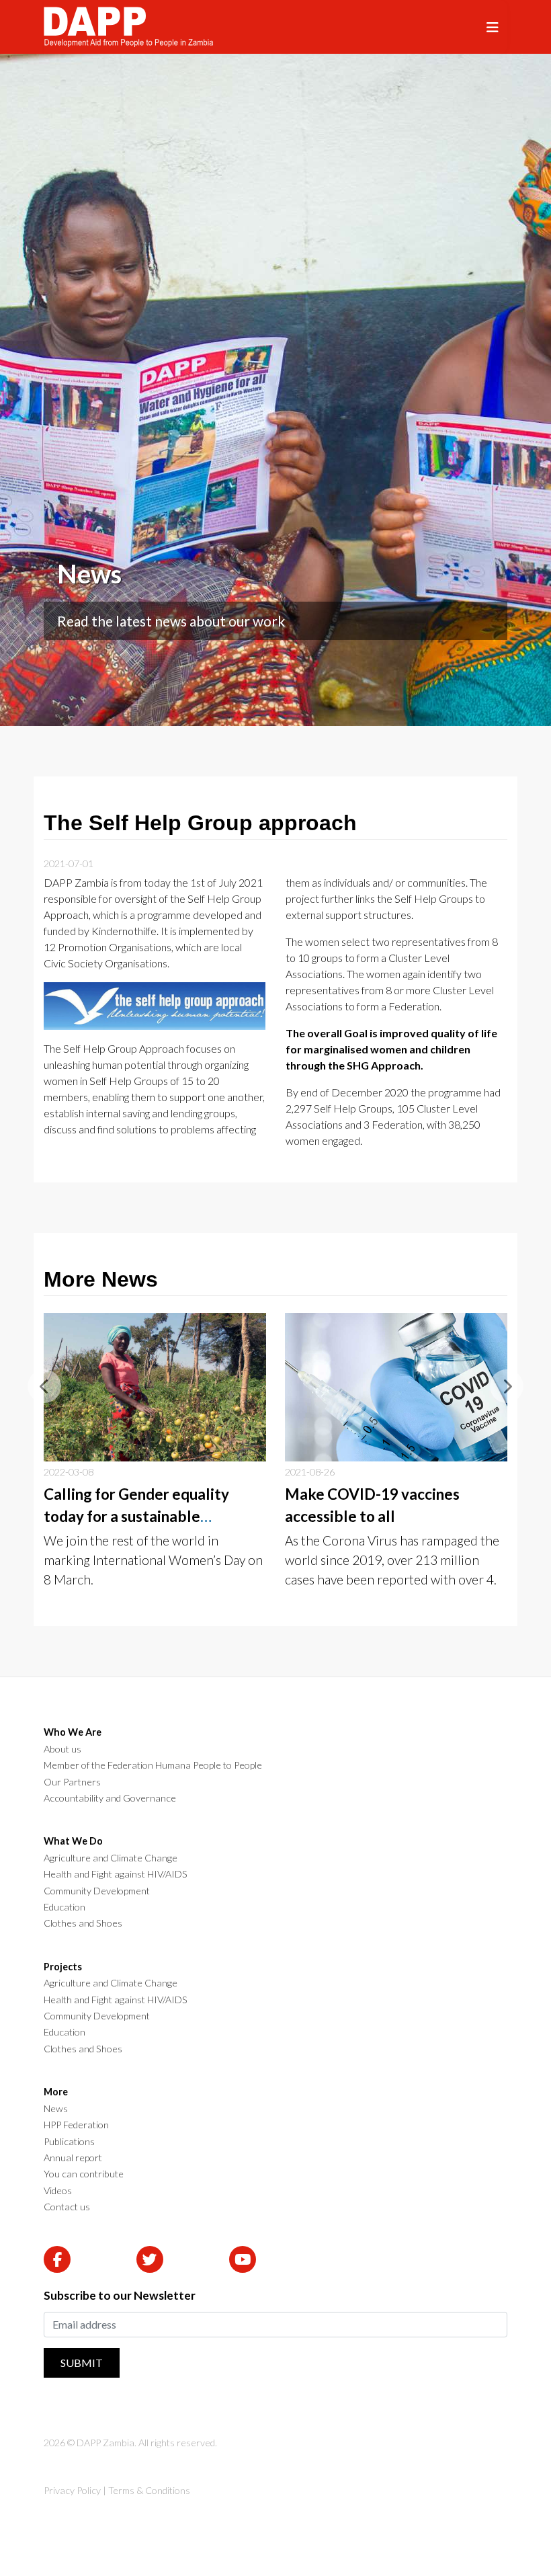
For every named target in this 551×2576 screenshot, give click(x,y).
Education (65, 1907)
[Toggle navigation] (493, 27)
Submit (82, 2363)
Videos (58, 2191)
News (56, 2109)
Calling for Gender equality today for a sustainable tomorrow (136, 1517)
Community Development (97, 1891)
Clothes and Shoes (83, 1923)
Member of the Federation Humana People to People (153, 1765)
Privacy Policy (72, 2490)
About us (62, 1749)
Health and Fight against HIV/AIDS (116, 1874)
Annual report (73, 2158)
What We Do (73, 1841)
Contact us (67, 2207)
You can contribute (84, 2174)
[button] (44, 1386)
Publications (69, 2142)
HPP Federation (76, 2125)
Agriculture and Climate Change (111, 1858)
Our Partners (72, 1782)
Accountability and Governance (110, 1798)
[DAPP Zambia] (128, 27)
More (56, 2092)
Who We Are (73, 1732)
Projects (63, 1967)
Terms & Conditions (149, 2490)
